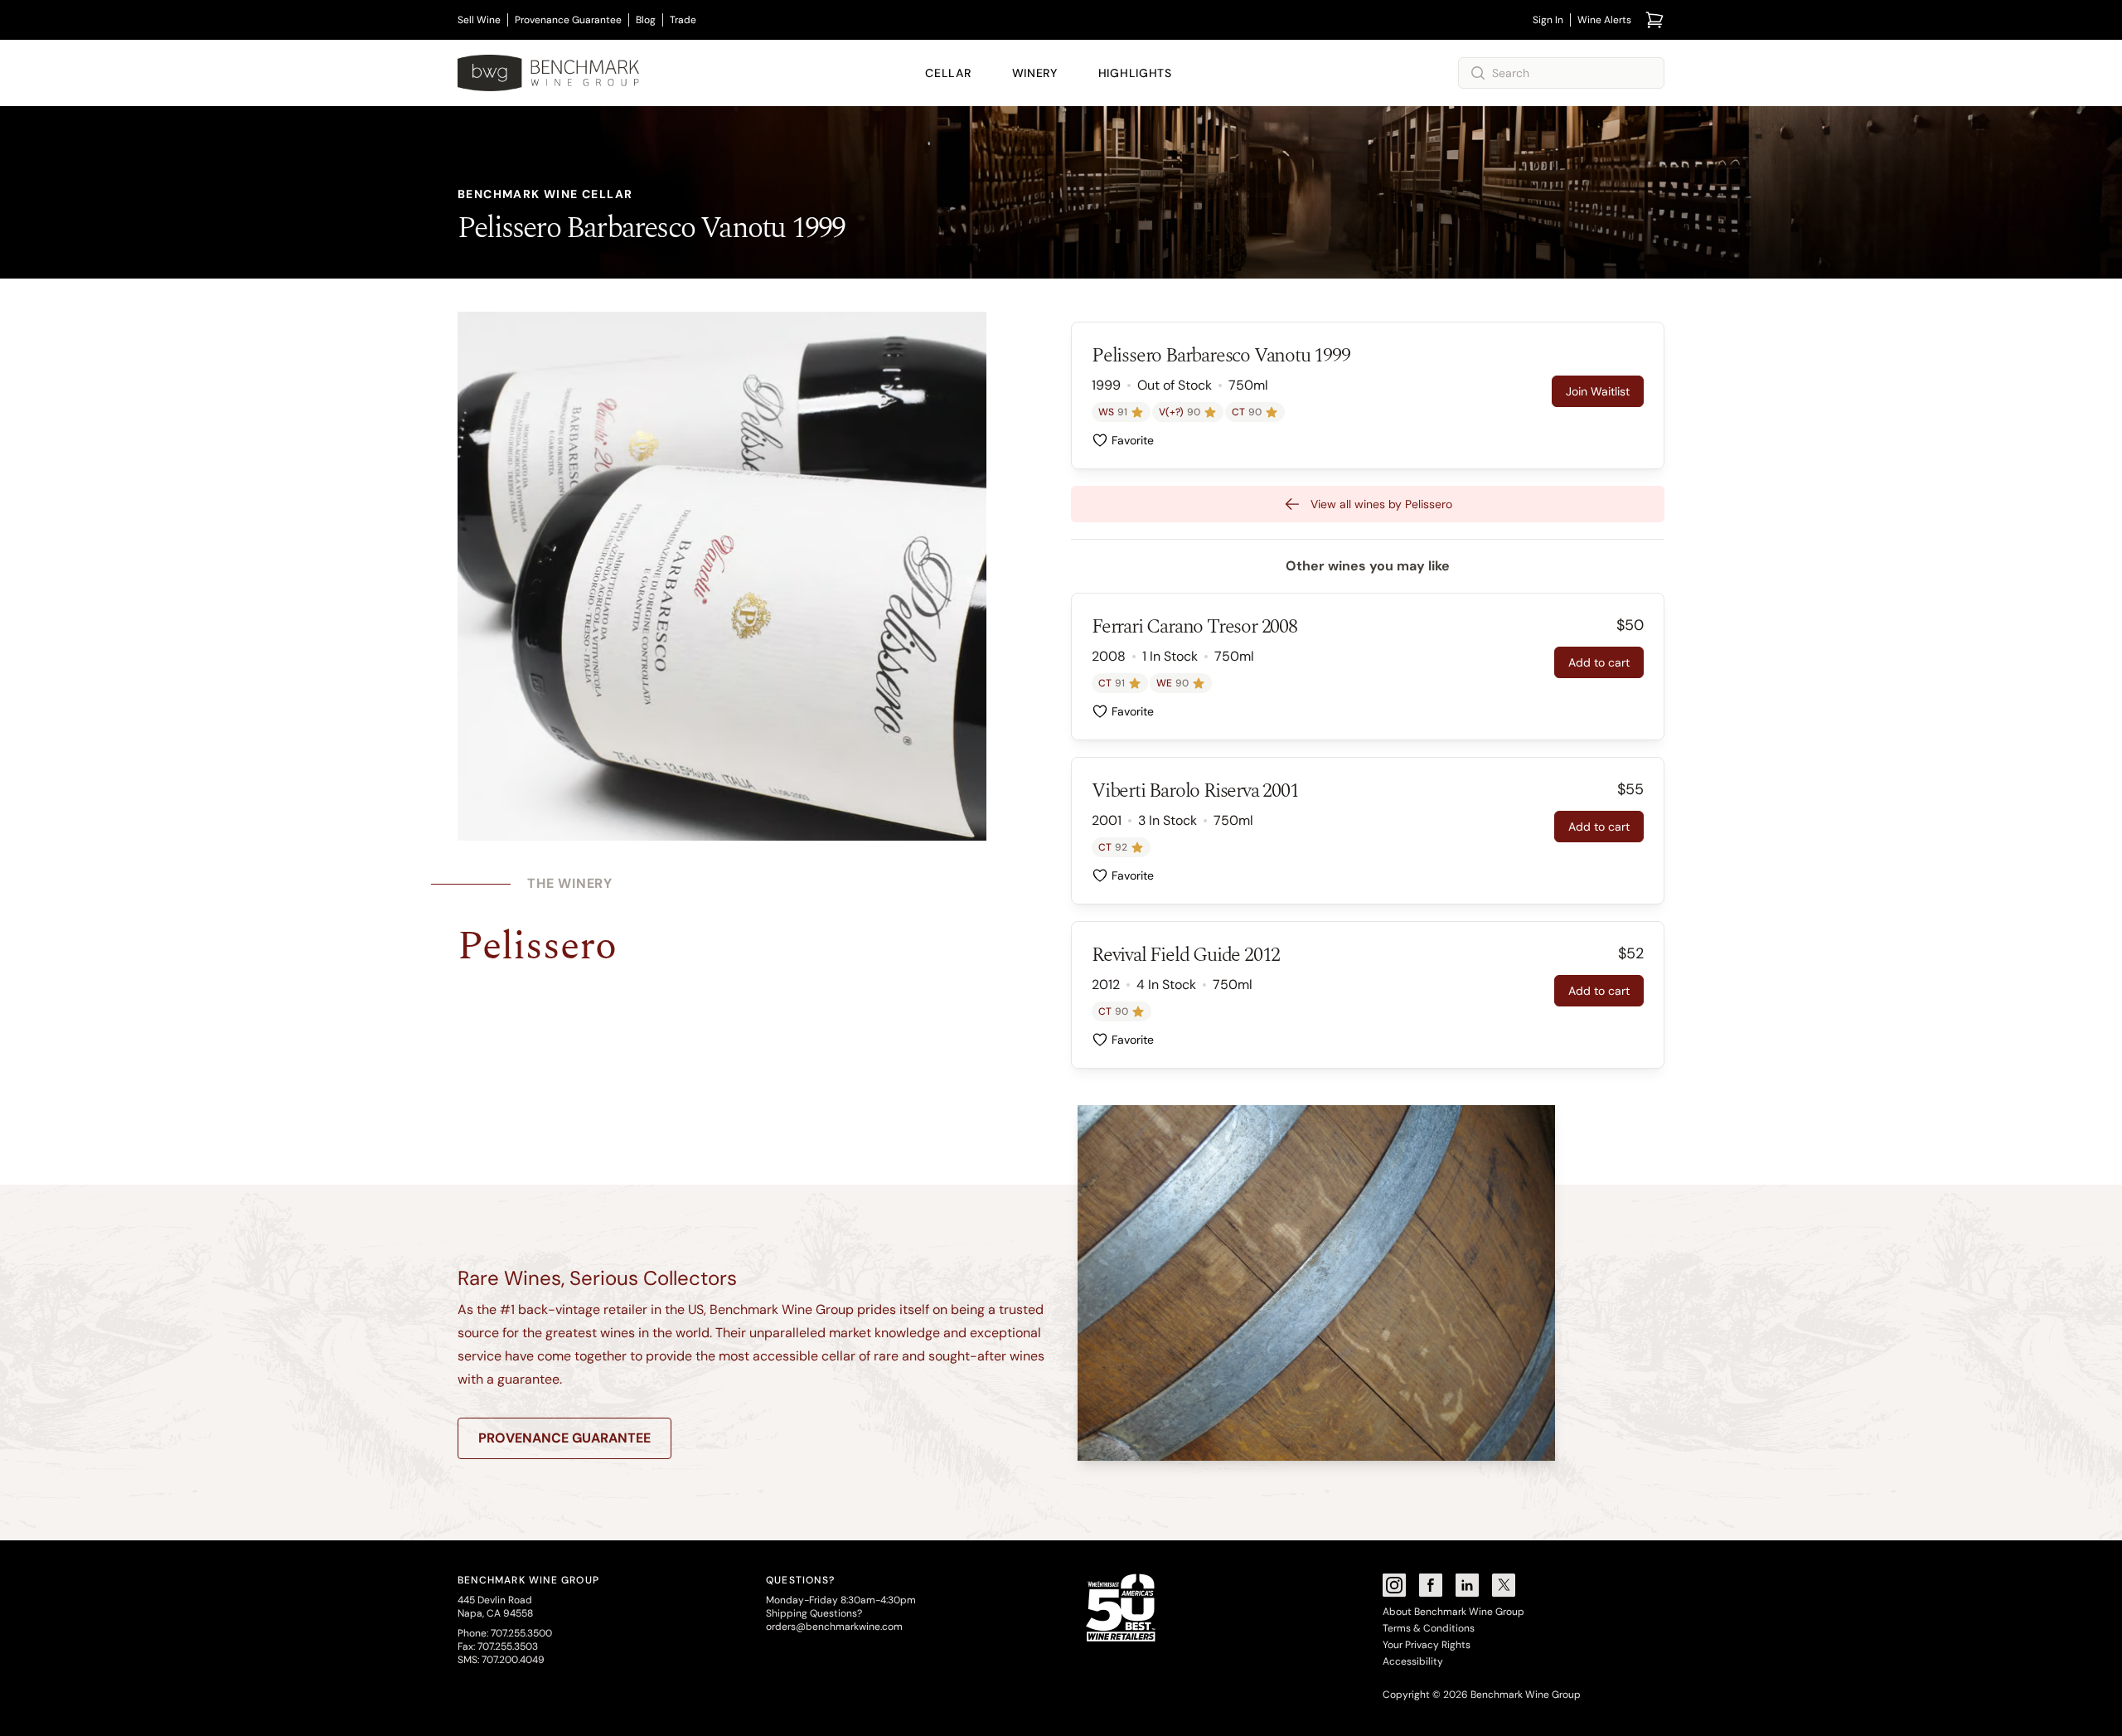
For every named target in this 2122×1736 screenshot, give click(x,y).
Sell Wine (479, 20)
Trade (683, 20)
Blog (646, 20)
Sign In (1548, 20)
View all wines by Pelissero (1381, 504)
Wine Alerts (1604, 20)
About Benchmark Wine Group (1453, 1612)
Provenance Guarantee (568, 20)
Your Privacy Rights (1427, 1645)
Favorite (1133, 440)
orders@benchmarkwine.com (834, 1627)
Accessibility (1413, 1661)
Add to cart (1599, 662)
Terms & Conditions (1429, 1628)
